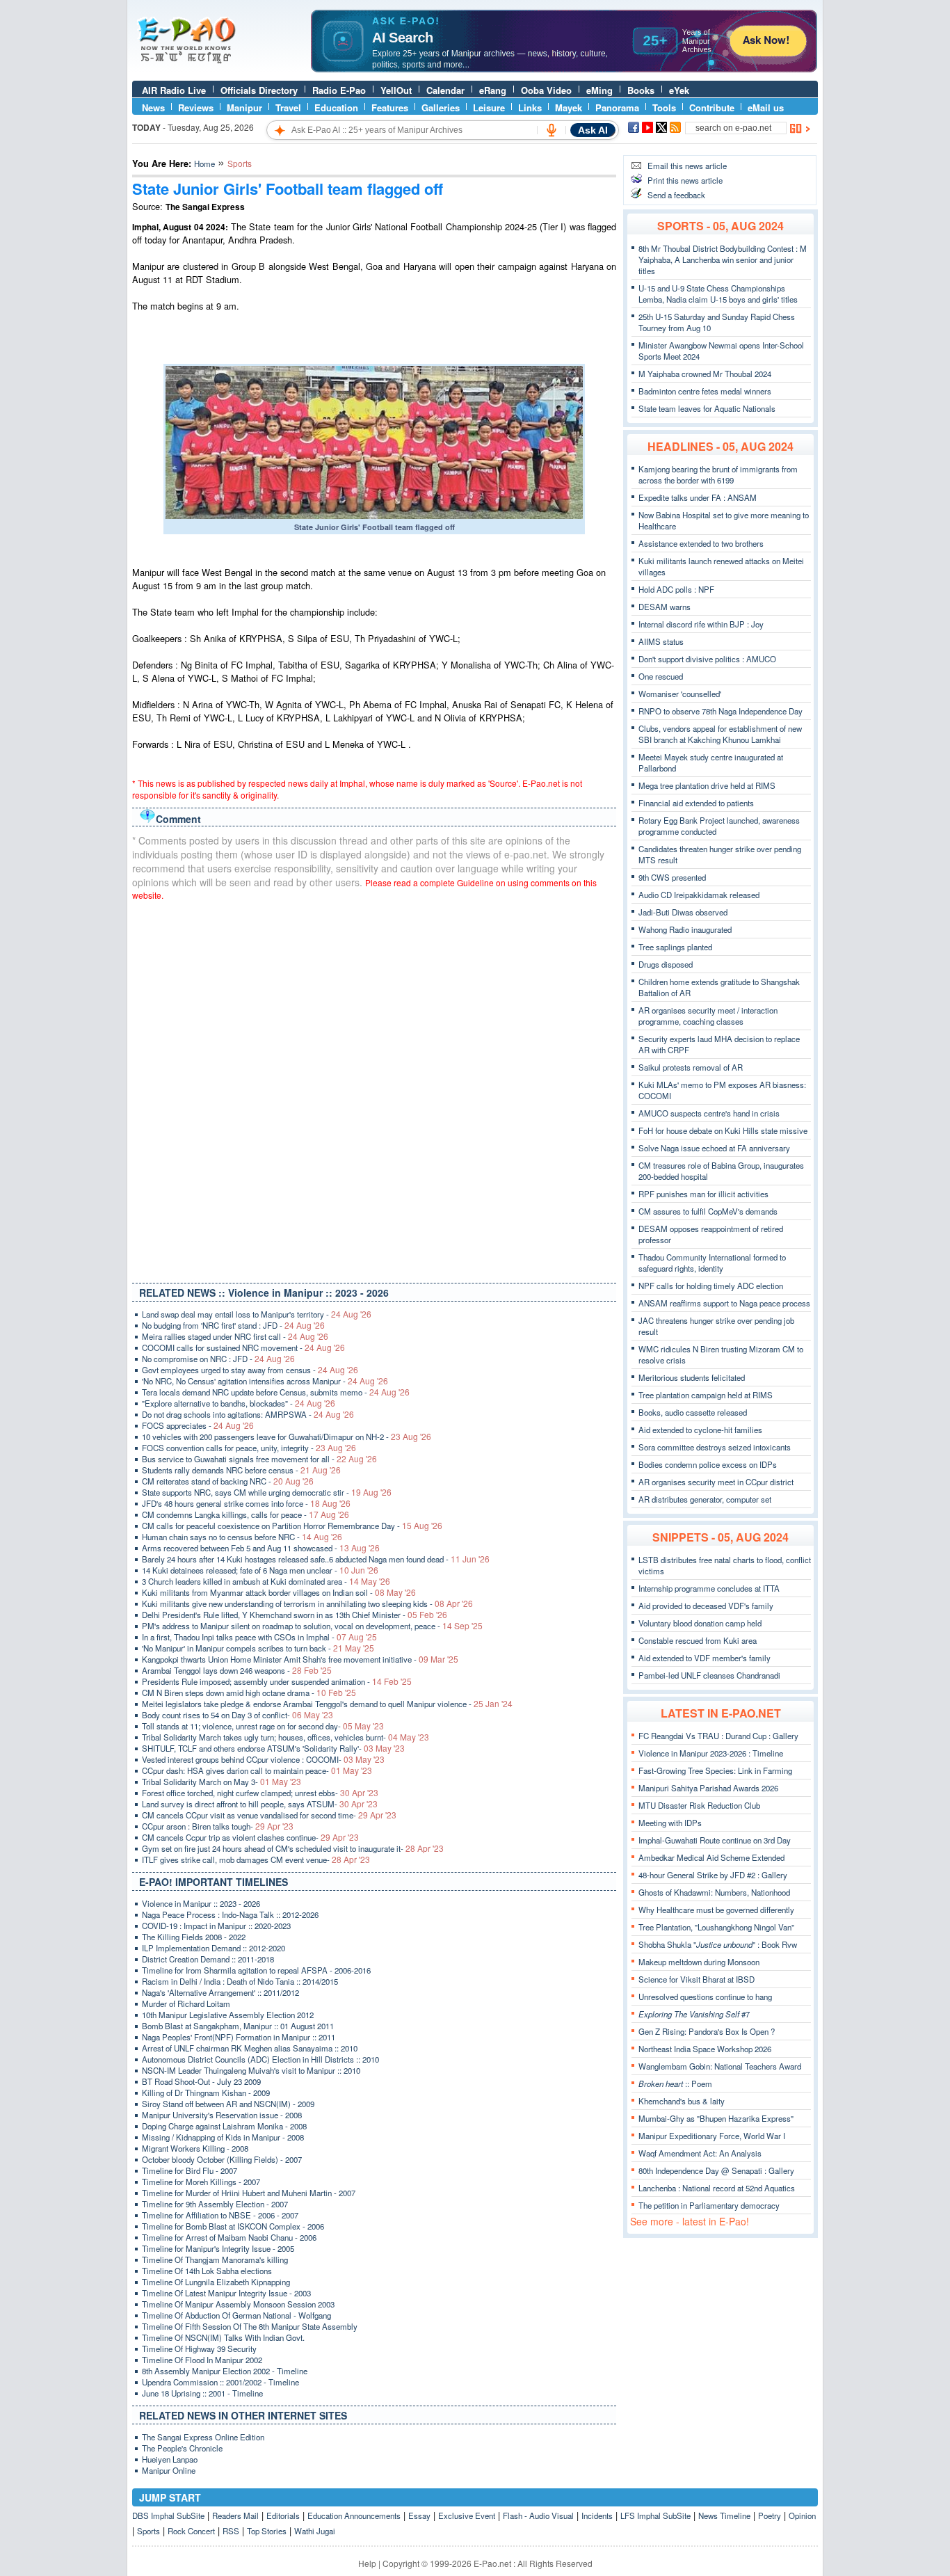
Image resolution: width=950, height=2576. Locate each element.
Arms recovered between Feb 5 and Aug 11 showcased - (261, 1548)
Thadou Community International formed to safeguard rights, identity (712, 1263)
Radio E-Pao (339, 90)
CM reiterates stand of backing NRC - (228, 1481)
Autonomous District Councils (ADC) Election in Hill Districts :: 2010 (260, 2059)
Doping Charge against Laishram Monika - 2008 (224, 2126)
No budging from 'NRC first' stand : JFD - (233, 1325)
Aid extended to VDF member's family (705, 1658)
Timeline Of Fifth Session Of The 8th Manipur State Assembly (250, 2326)
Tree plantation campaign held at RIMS (706, 1395)
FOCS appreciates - (198, 1425)
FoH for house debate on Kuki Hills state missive (723, 1130)
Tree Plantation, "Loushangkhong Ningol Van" (716, 1927)
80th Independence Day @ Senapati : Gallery (716, 2170)
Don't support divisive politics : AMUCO (707, 659)
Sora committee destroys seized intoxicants (715, 1447)
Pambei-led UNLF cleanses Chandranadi (709, 1675)
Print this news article (685, 180)
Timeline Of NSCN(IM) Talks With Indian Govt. (223, 2337)
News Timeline (724, 2515)
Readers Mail (235, 2515)
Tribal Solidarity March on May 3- (222, 1782)
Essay (419, 2515)
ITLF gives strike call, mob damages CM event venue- (256, 1859)
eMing (599, 90)
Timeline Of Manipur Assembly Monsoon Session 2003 (238, 2304)
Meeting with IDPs (670, 1823)
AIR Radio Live (174, 90)
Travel (288, 107)
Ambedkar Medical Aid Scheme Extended (711, 1857)
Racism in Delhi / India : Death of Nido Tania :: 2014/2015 (240, 1981)
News (153, 107)
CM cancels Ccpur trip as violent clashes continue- (250, 1837)
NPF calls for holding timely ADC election (711, 1286)
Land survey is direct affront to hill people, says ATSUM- (260, 1804)
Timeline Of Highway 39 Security (199, 2349)
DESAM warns (665, 607)
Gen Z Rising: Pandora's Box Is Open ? (707, 2031)
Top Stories (267, 2531)
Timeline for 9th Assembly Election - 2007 (215, 2204)
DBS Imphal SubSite (168, 2515)
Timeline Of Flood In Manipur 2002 (202, 2360)
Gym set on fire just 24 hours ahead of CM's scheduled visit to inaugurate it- (293, 1848)
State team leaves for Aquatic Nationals (707, 408)
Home (204, 163)
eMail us (766, 107)
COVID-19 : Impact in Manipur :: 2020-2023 (216, 1926)
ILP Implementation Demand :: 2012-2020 (214, 1948)
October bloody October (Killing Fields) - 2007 (222, 2159)
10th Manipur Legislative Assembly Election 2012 (228, 2015)
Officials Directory (259, 90)
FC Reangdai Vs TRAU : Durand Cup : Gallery (718, 1736)
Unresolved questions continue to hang (705, 1997)
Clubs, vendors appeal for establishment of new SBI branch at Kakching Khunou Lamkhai (720, 734)
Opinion (802, 2515)
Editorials (283, 2515)
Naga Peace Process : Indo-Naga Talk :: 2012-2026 (230, 1914)
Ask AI (593, 130)
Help (367, 2563)
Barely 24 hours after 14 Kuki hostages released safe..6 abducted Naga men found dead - (316, 1559)
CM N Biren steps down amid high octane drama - (249, 1693)
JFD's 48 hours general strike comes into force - (246, 1503)
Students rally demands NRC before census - (241, 1470)
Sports (148, 2531)
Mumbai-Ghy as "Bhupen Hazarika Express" (716, 2118)
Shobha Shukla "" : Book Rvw (718, 1944)
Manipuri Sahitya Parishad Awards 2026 (708, 1788)
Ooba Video (546, 90)
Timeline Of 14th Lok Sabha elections (207, 2271)
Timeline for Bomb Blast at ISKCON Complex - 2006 (233, 2226)
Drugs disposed (666, 964)
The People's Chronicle (182, 2448)
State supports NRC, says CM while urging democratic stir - (267, 1492)
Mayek (569, 107)
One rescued (661, 676)
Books (641, 90)
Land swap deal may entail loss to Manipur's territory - (257, 1314)
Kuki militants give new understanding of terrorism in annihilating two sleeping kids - (307, 1603)
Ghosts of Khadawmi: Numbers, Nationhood (714, 1892)
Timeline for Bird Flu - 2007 (190, 2170)
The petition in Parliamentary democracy (709, 2205)
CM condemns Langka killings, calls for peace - (245, 1514)
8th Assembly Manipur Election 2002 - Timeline (225, 2371)
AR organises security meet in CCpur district (716, 1482)
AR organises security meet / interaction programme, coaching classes (708, 1016)
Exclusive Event (467, 2515)
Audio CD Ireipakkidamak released (699, 895)
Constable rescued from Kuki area (698, 1640)
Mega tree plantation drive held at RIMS (707, 785)
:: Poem (675, 2083)
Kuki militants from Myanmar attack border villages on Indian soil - (279, 1592)
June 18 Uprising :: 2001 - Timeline (202, 2393)
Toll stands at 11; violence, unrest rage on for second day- (263, 1726)
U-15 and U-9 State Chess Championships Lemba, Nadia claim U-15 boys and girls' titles (718, 294)
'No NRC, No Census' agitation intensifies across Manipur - (265, 1381)
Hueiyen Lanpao (170, 2459)
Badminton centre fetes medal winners (705, 391)
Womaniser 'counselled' (680, 694)
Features (390, 107)
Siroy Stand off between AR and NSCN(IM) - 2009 (228, 2104)
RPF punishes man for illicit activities (703, 1194)
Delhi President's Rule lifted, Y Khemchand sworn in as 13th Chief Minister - (295, 1615)
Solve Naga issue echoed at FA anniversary (714, 1148)
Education (336, 107)
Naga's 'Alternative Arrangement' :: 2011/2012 (220, 1992)
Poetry (770, 2515)
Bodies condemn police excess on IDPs (708, 1464)
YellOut (396, 90)
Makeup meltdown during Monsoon (699, 1962)
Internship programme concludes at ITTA (709, 1588)
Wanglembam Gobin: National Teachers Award (720, 2066)
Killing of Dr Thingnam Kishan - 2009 (206, 2093)
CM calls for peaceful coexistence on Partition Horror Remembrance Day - (292, 1526)
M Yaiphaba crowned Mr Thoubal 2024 (705, 374)
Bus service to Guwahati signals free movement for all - (259, 1459)
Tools (664, 107)
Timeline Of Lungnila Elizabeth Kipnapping (216, 2282)
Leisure (489, 107)
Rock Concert (191, 2531)
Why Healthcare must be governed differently (716, 1910)
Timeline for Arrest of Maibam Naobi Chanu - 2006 (229, 2237)
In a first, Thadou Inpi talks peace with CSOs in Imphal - (259, 1637)
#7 (694, 2014)
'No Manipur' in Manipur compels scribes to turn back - (258, 1648)
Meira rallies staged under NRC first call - (235, 1336)
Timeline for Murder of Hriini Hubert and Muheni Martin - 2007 (249, 2193)
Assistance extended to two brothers (701, 543)
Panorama (617, 107)
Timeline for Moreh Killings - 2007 (201, 2182)
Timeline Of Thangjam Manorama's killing (215, 2259)
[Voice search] (552, 130)
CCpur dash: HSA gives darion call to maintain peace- (257, 1770)
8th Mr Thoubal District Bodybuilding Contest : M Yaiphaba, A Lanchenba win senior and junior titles (723, 259)
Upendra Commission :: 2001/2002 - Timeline (220, 2382)
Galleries (441, 107)
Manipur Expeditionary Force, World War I (712, 2136)
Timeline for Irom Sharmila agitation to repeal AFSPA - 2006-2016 (256, 1970)
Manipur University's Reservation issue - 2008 (222, 2115)
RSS (231, 2531)
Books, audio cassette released (693, 1412)
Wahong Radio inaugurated (685, 929)
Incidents (597, 2515)
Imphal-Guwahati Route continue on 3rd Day (715, 1840)
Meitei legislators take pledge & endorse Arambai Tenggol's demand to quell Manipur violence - (327, 1704)
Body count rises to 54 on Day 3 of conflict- (237, 1715)
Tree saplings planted (675, 947)
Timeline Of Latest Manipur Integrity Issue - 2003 (226, 2293)
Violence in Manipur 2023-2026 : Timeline (711, 1753)
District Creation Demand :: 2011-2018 (208, 1959)
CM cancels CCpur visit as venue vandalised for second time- (269, 1815)
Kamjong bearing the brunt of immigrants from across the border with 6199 (718, 474)
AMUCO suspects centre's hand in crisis (709, 1113)
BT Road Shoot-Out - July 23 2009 (201, 2081)
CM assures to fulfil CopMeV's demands (708, 1211)
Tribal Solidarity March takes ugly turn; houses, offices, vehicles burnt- (285, 1737)
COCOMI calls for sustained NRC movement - (243, 1347)
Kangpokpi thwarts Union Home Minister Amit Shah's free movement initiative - (300, 1659)
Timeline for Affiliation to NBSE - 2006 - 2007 (220, 2215)
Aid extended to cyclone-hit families (700, 1430)
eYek (679, 90)
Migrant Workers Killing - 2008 (195, 2148)
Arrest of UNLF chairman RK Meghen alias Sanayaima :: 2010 (250, 2048)
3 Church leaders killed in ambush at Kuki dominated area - (266, 1581)
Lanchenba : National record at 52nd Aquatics (717, 2188)
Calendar (445, 90)
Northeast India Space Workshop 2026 (705, 2049)
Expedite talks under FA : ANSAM (698, 497)
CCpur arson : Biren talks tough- (218, 1826)
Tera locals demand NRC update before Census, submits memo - (276, 1392)
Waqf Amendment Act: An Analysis (700, 2153)
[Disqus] (374, 1089)
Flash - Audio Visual (538, 2515)
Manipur (244, 107)
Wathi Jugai (315, 2531)
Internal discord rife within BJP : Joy (701, 624)
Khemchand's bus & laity (682, 2101)
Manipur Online (169, 2470)
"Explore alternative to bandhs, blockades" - (239, 1403)
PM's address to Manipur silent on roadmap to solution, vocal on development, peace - (312, 1626)
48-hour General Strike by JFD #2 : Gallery (713, 1875)
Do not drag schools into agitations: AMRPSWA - (248, 1414)
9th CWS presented (672, 877)
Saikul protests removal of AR (691, 1067)
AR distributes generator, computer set (705, 1499)
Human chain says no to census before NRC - (242, 1537)
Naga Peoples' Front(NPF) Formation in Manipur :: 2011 (239, 2037)
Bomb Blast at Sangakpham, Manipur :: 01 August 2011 (238, 2026)
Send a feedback (676, 195)
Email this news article (687, 166)
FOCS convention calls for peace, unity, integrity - (249, 1448)
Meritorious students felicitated (692, 1377)
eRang (493, 90)
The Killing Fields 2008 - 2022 (194, 1937)
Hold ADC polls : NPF (676, 589)
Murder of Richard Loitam (186, 2003)
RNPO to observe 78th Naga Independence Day (720, 711)
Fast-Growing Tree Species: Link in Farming (715, 1770)
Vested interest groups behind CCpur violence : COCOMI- (263, 1759)
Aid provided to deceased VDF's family (706, 1606)
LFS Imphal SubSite (655, 2515)
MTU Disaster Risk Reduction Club (699, 1805)
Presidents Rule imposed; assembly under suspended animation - (277, 1681)
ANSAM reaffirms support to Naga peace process (724, 1303)
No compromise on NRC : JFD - (218, 1359)
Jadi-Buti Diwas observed (683, 912)
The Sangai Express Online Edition (203, 2437)
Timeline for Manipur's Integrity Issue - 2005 (218, 2248)
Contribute (712, 107)
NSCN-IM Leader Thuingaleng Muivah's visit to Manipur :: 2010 (251, 2070)
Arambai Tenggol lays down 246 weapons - (237, 1670)
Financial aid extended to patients (696, 803)
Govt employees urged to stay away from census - (250, 1370)
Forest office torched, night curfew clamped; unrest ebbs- (260, 1793)
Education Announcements (354, 2515)
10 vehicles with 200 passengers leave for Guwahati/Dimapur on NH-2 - (287, 1437)
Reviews (196, 107)
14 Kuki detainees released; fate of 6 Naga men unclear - (260, 1570)
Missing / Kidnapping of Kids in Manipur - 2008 (223, 2137)
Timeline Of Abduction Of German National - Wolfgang (236, 2315)
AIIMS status (661, 641)
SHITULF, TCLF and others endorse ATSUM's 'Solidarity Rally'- (273, 1748)
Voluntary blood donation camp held (700, 1623)
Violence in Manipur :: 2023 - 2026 (201, 1903)
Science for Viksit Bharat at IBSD (697, 1979)
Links (530, 107)
